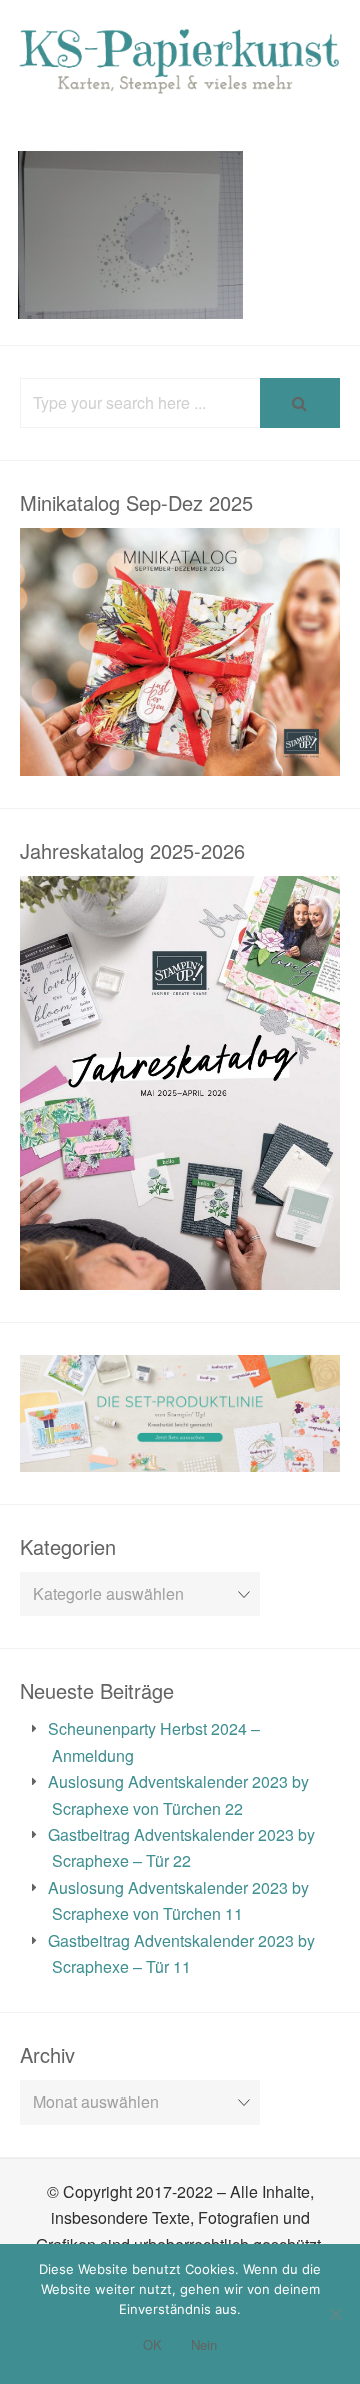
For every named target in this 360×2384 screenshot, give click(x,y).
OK (152, 2344)
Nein (204, 2344)
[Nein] (335, 2314)
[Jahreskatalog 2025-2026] (180, 1275)
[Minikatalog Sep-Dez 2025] (180, 761)
